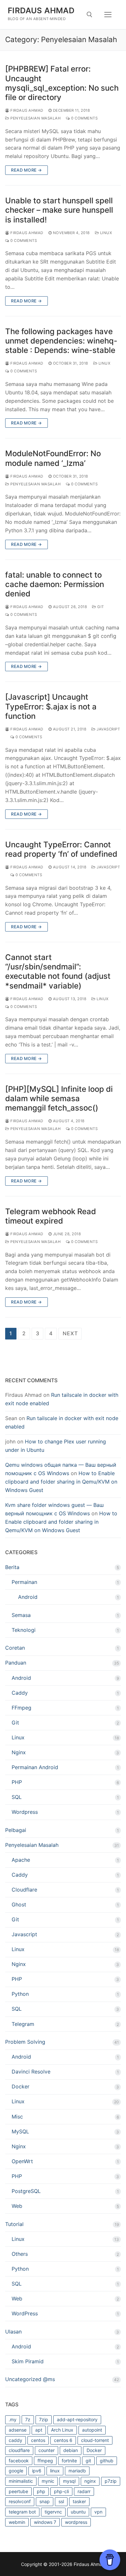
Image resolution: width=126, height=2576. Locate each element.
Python (20, 1994)
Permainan (24, 1582)
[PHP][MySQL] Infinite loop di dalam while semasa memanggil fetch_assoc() (59, 1098)
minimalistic (21, 2481)
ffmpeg (45, 2461)
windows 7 (45, 2522)
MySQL (20, 2131)
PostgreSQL (26, 2191)
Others (20, 2254)
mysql (69, 2481)
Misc (17, 2117)
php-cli (61, 2491)
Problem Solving (25, 2042)
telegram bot (22, 2512)
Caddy (20, 1693)
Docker (21, 2086)
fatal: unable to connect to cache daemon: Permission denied (55, 584)
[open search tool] (89, 15)
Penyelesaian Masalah (35, 118)
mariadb (77, 2471)
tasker (79, 2501)
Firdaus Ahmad (41, 11)
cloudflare (19, 2450)
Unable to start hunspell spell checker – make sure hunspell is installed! (59, 210)
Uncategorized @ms (30, 2379)
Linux (105, 233)
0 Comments (84, 118)
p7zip (111, 2481)
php (41, 2491)
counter (47, 2450)
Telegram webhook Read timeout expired (51, 1216)
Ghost (19, 1904)
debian (71, 2450)
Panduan (16, 1663)
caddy (16, 2440)
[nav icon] (108, 15)
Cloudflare (24, 1890)
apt (39, 2430)
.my (13, 2419)
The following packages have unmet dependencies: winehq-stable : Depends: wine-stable (61, 341)
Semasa (21, 1615)
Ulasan (13, 2332)
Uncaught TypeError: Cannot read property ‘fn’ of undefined (61, 849)
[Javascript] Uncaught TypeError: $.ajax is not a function (51, 706)
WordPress (25, 2313)
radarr (84, 2491)
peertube (18, 2491)
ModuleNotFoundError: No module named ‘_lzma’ (53, 458)
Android (28, 1597)
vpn (98, 2512)
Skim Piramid (28, 2361)
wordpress (76, 2522)
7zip (44, 2419)
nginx (90, 2481)
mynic (48, 2481)
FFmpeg (21, 1708)
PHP (17, 1782)
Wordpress (25, 1812)
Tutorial (14, 2224)
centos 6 (63, 2440)
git (88, 2461)
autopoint (92, 2430)
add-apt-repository (77, 2419)
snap (45, 2501)
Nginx (19, 1752)
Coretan (15, 1648)
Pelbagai (16, 1830)
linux (55, 2471)
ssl (61, 2501)
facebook (19, 2461)
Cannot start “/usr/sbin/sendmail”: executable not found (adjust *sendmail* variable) (58, 972)
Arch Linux (62, 2430)
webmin (17, 2522)
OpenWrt (22, 2161)
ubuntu (78, 2512)
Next (70, 1333)
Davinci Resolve (31, 2072)
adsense (18, 2430)
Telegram (23, 2024)
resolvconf (20, 2501)
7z (28, 2419)
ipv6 (37, 2471)
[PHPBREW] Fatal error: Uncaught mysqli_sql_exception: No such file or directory (62, 83)
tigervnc (53, 2512)
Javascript (108, 729)
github (107, 2461)
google (16, 2471)
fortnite (69, 2461)
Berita (12, 1567)
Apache (21, 1860)
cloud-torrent (95, 2440)
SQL (17, 1797)
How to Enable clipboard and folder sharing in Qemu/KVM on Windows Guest (61, 1482)
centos (38, 2440)
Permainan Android (35, 1767)
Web (17, 2206)
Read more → (26, 170)
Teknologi (24, 1630)
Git (100, 607)
